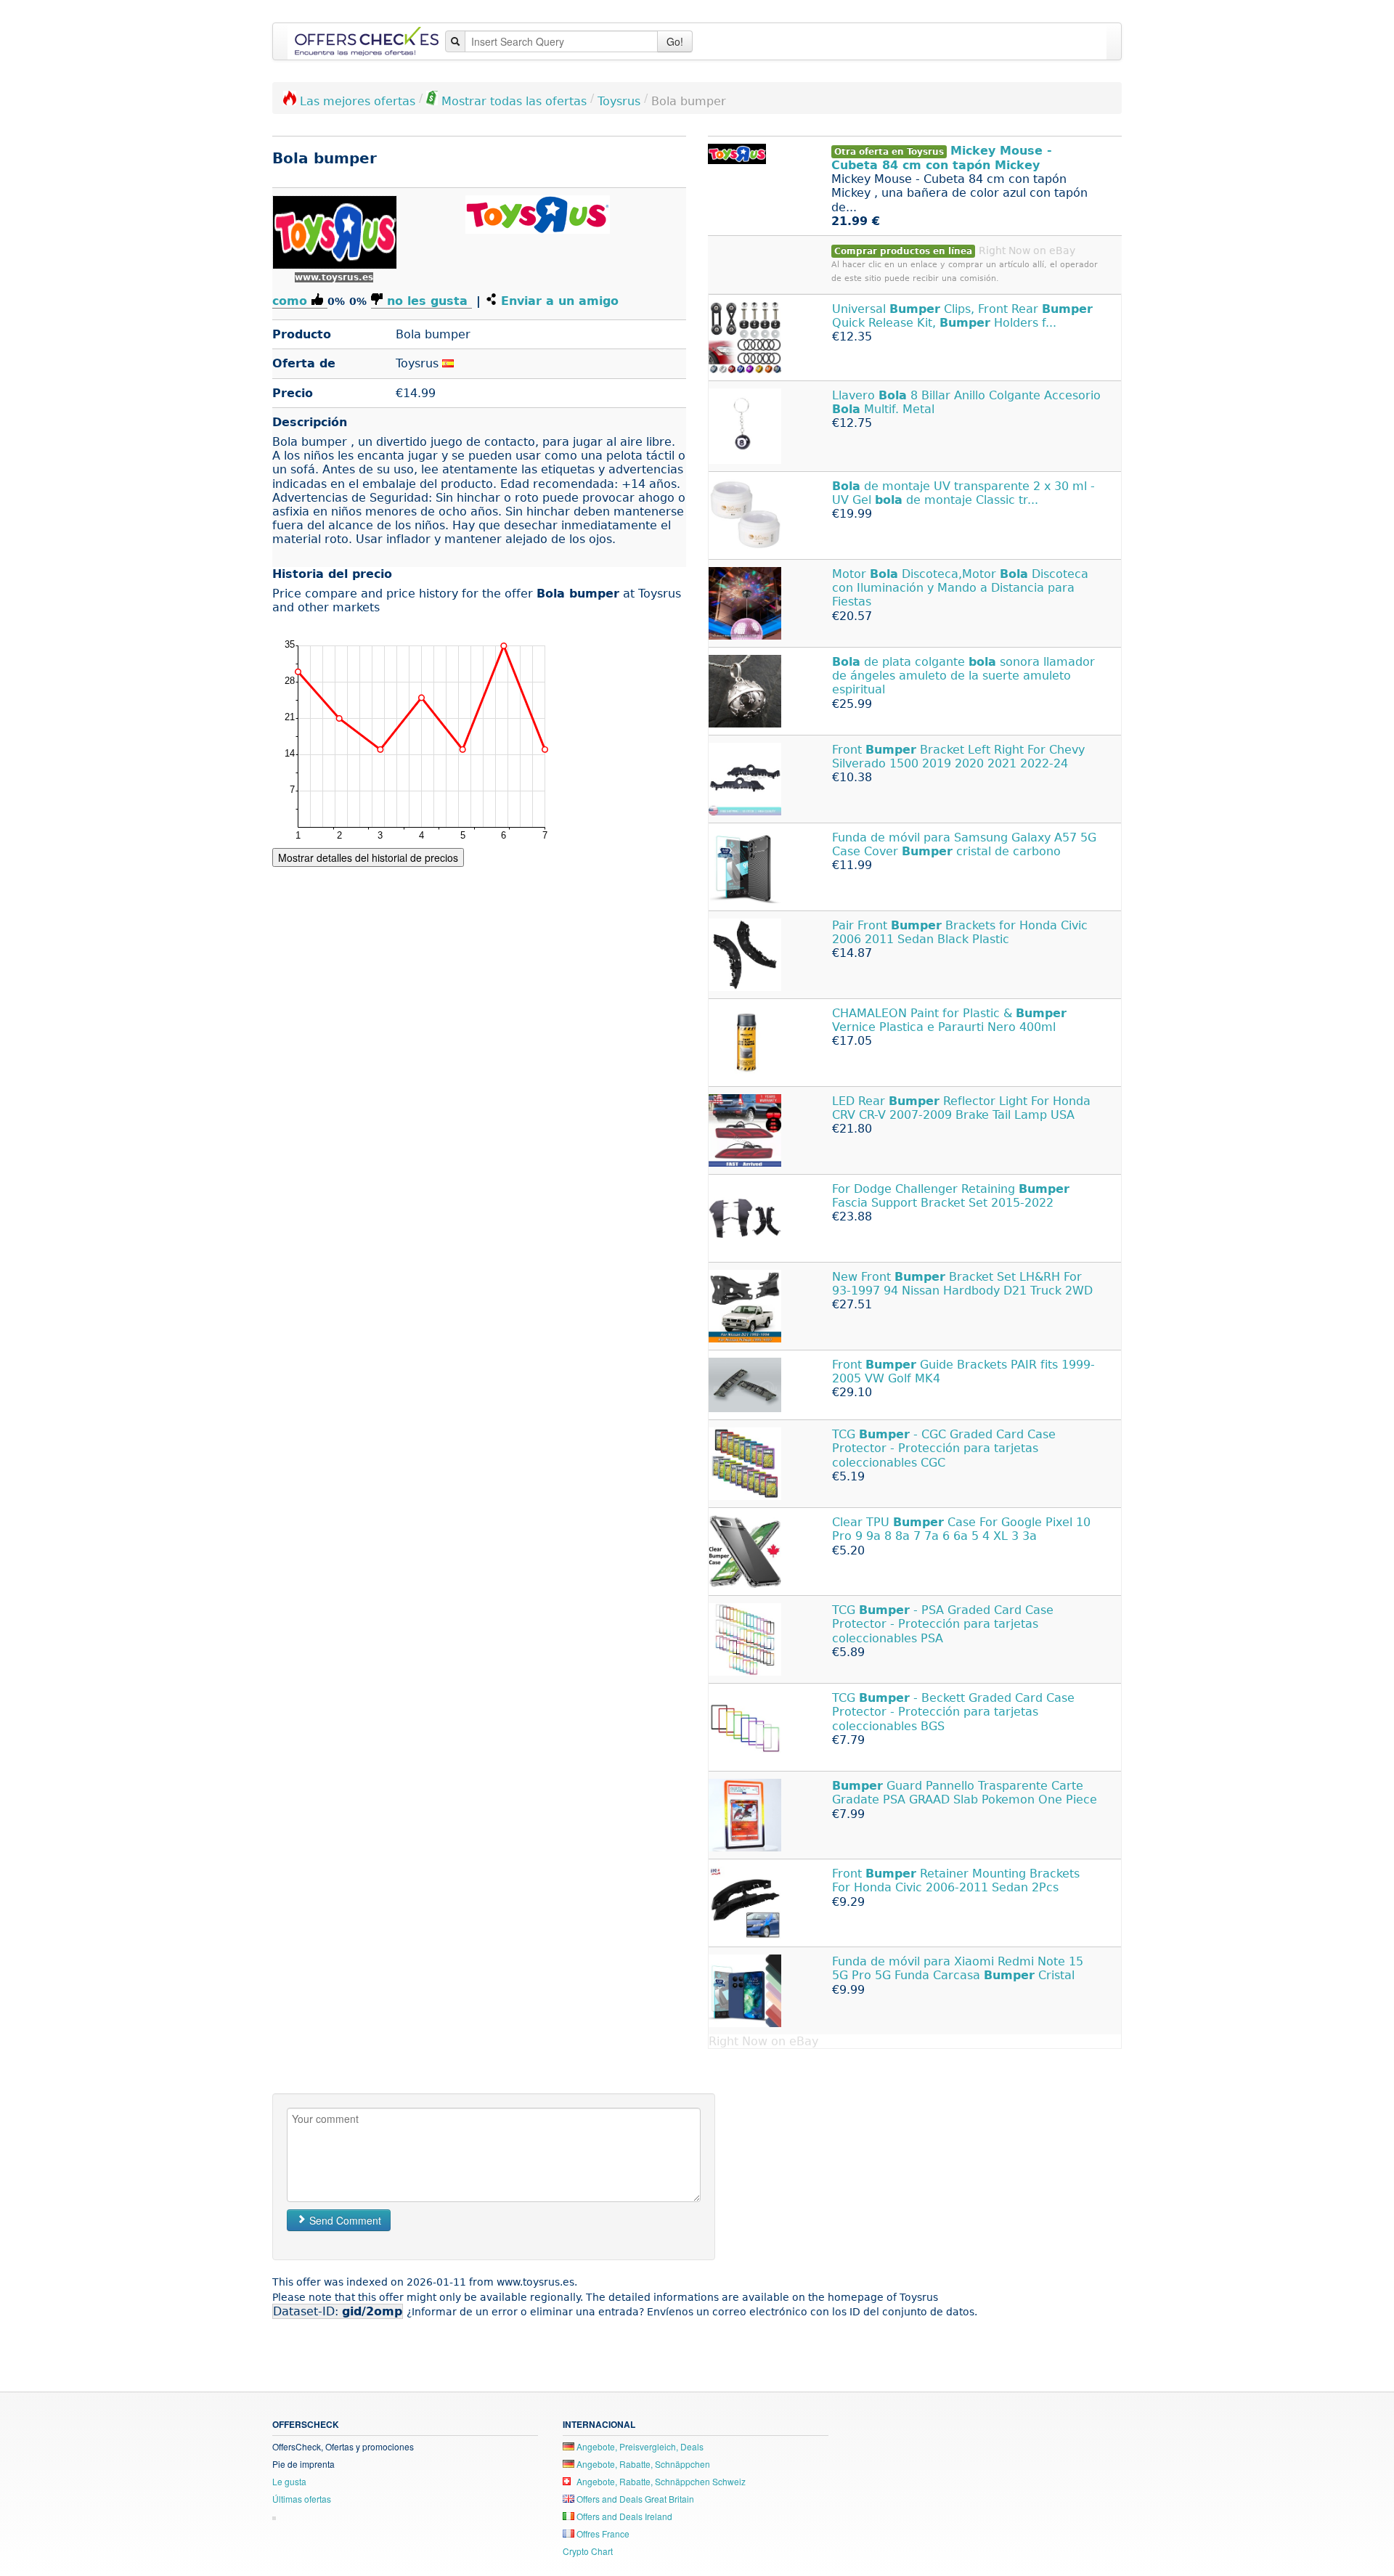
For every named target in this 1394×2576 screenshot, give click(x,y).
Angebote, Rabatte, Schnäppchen (642, 2464)
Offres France (602, 2534)
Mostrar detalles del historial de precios (368, 857)
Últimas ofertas (302, 2499)
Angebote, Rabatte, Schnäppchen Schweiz (660, 2481)
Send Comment (344, 2220)
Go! (675, 41)
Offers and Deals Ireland (623, 2516)
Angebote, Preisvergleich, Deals (639, 2446)
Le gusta (289, 2481)
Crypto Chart (588, 2551)
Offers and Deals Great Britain (634, 2499)
